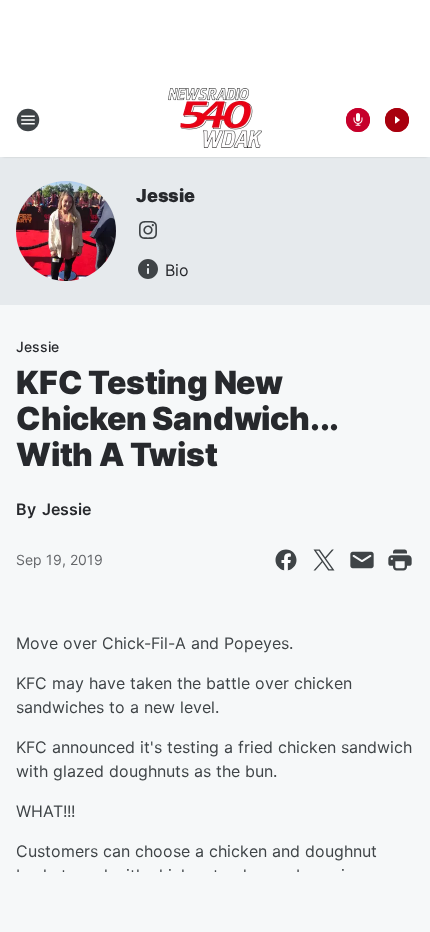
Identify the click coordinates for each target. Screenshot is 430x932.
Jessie (165, 195)
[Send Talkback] (358, 120)
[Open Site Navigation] (28, 120)
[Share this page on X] (324, 560)
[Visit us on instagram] (148, 230)
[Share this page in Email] (362, 560)
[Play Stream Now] (397, 120)
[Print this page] (400, 560)
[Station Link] (215, 120)
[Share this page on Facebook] (286, 560)
